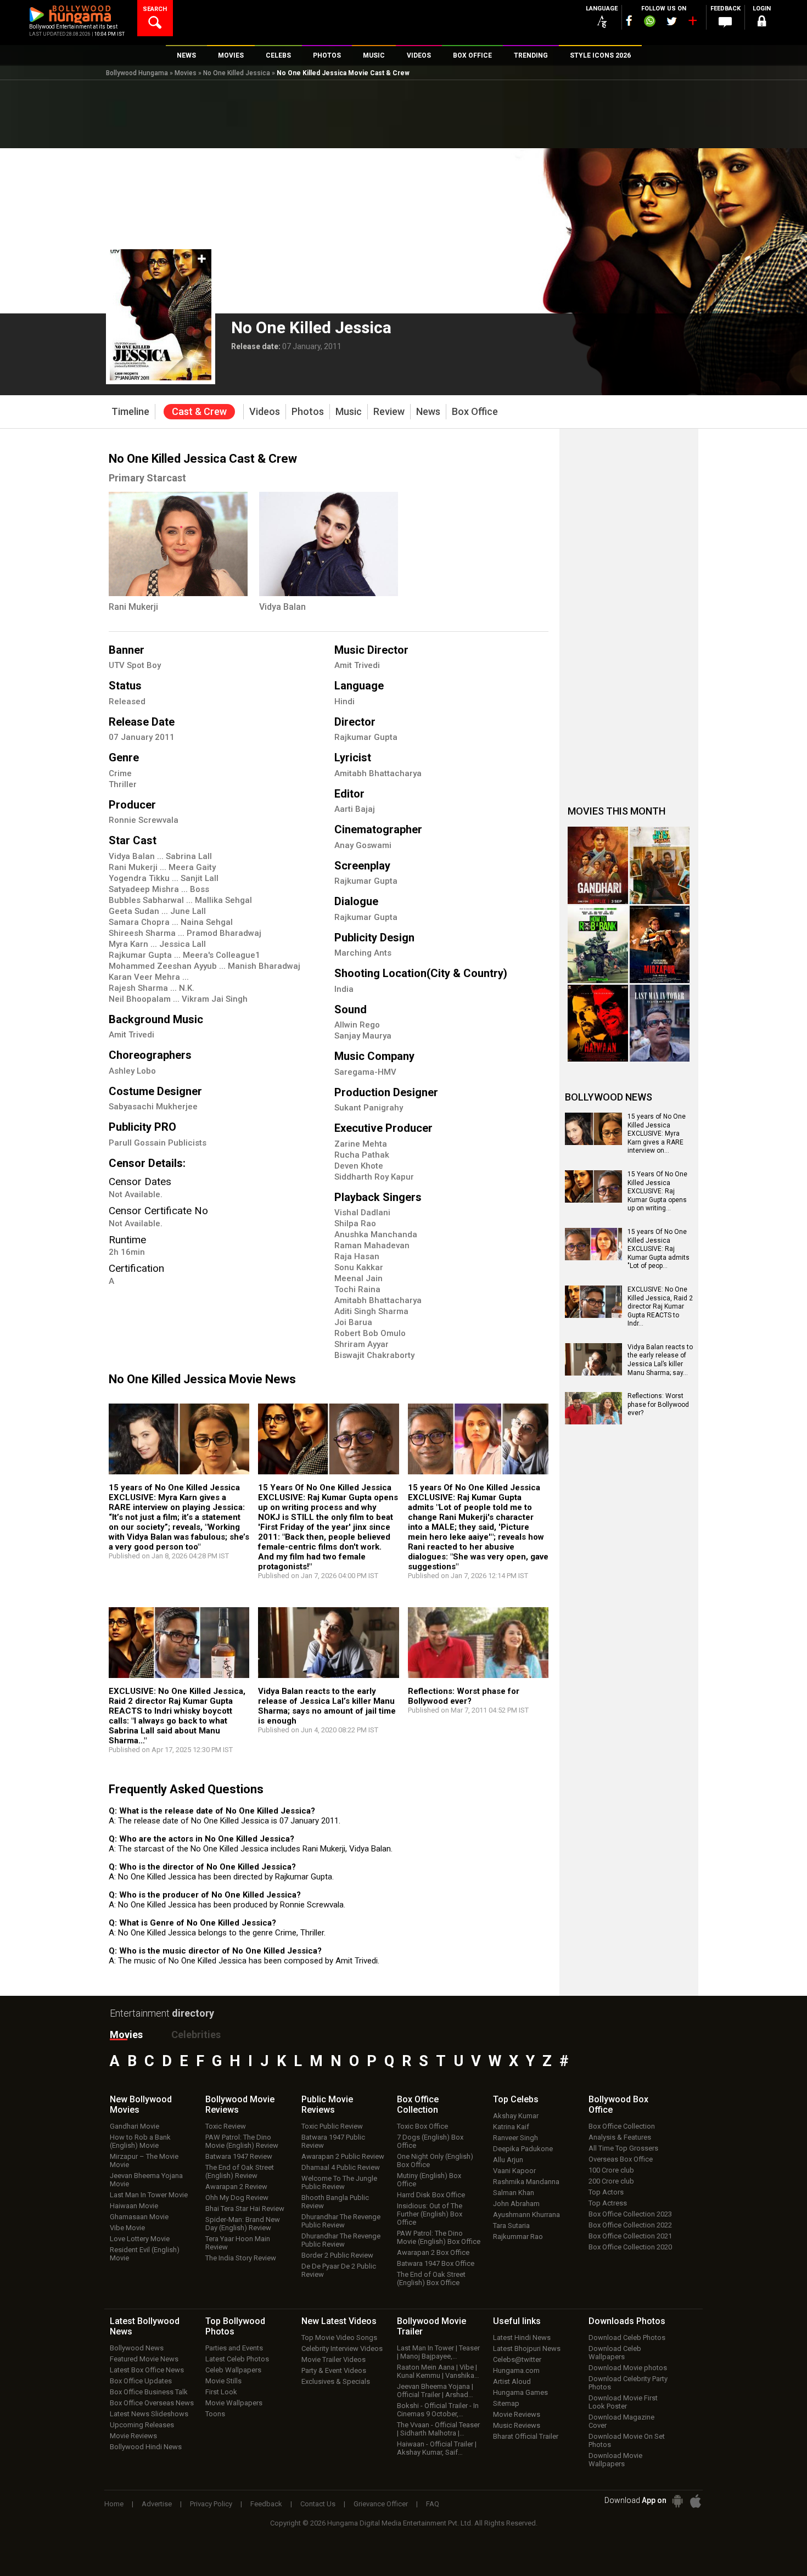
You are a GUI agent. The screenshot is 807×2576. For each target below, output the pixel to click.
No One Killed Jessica (237, 73)
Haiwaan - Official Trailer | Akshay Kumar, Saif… (437, 2448)
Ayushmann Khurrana (526, 2215)
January (138, 737)
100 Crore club (611, 2170)
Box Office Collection (622, 2126)
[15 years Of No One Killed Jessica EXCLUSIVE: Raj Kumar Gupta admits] (478, 1443)
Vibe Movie (127, 2228)
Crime (120, 773)
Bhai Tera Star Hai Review (245, 2209)
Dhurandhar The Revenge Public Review (341, 2221)
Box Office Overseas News (152, 2403)
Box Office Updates (141, 2381)
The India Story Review (241, 2258)
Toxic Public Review (332, 2126)
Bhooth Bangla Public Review (335, 2202)
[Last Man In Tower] (660, 1023)
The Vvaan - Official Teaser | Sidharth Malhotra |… (438, 2429)
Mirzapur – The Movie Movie (144, 2160)
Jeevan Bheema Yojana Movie (146, 2180)
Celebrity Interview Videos (342, 2348)
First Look (221, 2392)
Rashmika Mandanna (526, 2182)
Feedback (266, 2504)
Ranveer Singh (515, 2138)
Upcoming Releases (142, 2425)
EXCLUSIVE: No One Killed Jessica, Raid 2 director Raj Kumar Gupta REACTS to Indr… (660, 1306)
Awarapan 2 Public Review (343, 2156)
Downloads (627, 2321)
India (344, 989)
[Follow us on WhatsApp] (649, 23)
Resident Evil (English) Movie (145, 2254)
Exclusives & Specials (336, 2381)
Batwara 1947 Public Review (333, 2141)
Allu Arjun (508, 2160)
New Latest (339, 2321)
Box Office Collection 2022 (630, 2225)
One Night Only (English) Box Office (435, 2160)
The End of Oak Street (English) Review (240, 2171)
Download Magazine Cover (621, 2421)
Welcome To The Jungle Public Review (339, 2182)
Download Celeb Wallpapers (615, 2353)
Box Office (418, 2104)
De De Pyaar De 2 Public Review (339, 2270)
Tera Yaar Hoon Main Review (238, 2243)
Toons (215, 2414)
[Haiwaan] (598, 1023)
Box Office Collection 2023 (630, 2214)
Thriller (123, 784)
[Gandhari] (598, 865)
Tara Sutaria (511, 2226)
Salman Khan (514, 2193)
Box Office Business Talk (149, 2392)
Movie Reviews (133, 2436)
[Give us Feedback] (725, 23)
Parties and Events (234, 2348)
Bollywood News (137, 2348)
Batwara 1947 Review (239, 2156)
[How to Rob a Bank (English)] (598, 944)
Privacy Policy (211, 2504)
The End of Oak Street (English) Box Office (431, 2278)
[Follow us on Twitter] (672, 21)
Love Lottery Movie (140, 2239)
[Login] (761, 23)
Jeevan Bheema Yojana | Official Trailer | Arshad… (435, 2390)
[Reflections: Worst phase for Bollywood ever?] (478, 1649)
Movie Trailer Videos (334, 2359)
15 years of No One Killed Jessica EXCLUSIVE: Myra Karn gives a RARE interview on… (657, 1133)
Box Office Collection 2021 (630, 2236)
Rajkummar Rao (518, 2237)
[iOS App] (696, 2501)
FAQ (433, 2504)
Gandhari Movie (134, 2126)
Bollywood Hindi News (146, 2447)
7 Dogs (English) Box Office (430, 2141)
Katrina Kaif (511, 2127)
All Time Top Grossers (623, 2148)
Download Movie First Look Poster (623, 2402)
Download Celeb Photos (627, 2338)
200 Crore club (611, 2181)
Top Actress (608, 2203)
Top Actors (606, 2192)
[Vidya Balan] (329, 544)
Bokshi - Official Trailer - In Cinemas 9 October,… (438, 2410)
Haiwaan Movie (134, 2206)
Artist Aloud (512, 2381)
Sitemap (506, 2403)
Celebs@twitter (517, 2359)
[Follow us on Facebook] (629, 21)
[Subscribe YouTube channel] (692, 23)
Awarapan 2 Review (236, 2187)
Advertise (157, 2504)
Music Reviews (517, 2425)
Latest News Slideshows (149, 2414)
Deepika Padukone (523, 2149)
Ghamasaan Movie (139, 2217)
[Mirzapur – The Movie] (660, 944)
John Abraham (516, 2204)
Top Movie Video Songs (339, 2338)
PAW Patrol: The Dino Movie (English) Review (242, 2141)
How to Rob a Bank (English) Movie (140, 2141)
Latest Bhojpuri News (527, 2348)
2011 (165, 737)
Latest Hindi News (522, 2338)
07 (115, 737)
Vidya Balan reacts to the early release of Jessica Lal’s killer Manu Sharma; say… (660, 1360)
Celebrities (196, 2035)
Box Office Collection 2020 (630, 2247)
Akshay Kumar (516, 2116)
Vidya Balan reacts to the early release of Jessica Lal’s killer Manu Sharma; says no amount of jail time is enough (327, 1706)
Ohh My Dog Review (237, 2198)
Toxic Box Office (422, 2126)
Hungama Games (520, 2392)
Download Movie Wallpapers (615, 2460)
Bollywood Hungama (137, 73)
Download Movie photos (628, 2368)
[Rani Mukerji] (178, 544)
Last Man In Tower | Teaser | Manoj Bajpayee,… (438, 2352)
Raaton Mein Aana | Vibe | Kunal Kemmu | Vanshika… (438, 2371)
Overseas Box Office (621, 2159)
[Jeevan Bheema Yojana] (660, 865)
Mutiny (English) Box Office (429, 2180)
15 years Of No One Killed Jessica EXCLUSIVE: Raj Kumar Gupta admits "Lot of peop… (659, 1249)
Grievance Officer (381, 2504)
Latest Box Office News (147, 2370)
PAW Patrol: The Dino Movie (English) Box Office (439, 2237)
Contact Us (318, 2504)
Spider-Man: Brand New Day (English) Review (243, 2224)
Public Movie (327, 2104)
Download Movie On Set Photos (627, 2440)
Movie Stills (223, 2381)
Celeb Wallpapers (233, 2370)
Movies (186, 73)
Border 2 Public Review (337, 2255)
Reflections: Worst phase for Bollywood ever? (464, 1696)
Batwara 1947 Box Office (436, 2263)
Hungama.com (516, 2370)
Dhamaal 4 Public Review (341, 2167)
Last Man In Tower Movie (149, 2195)
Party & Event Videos (334, 2370)
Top (516, 2099)
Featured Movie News (144, 2359)
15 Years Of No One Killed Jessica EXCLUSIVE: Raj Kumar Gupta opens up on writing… (657, 1191)
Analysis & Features (620, 2137)
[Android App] (677, 2501)
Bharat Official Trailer (526, 2436)
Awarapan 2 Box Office (433, 2252)
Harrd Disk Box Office (431, 2195)
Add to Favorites (202, 259)
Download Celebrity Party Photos (628, 2383)
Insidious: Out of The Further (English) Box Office (430, 2214)
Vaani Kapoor (514, 2171)
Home (114, 2504)
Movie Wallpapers (234, 2403)
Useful (517, 2321)
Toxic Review (226, 2126)
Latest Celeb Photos (237, 2359)
